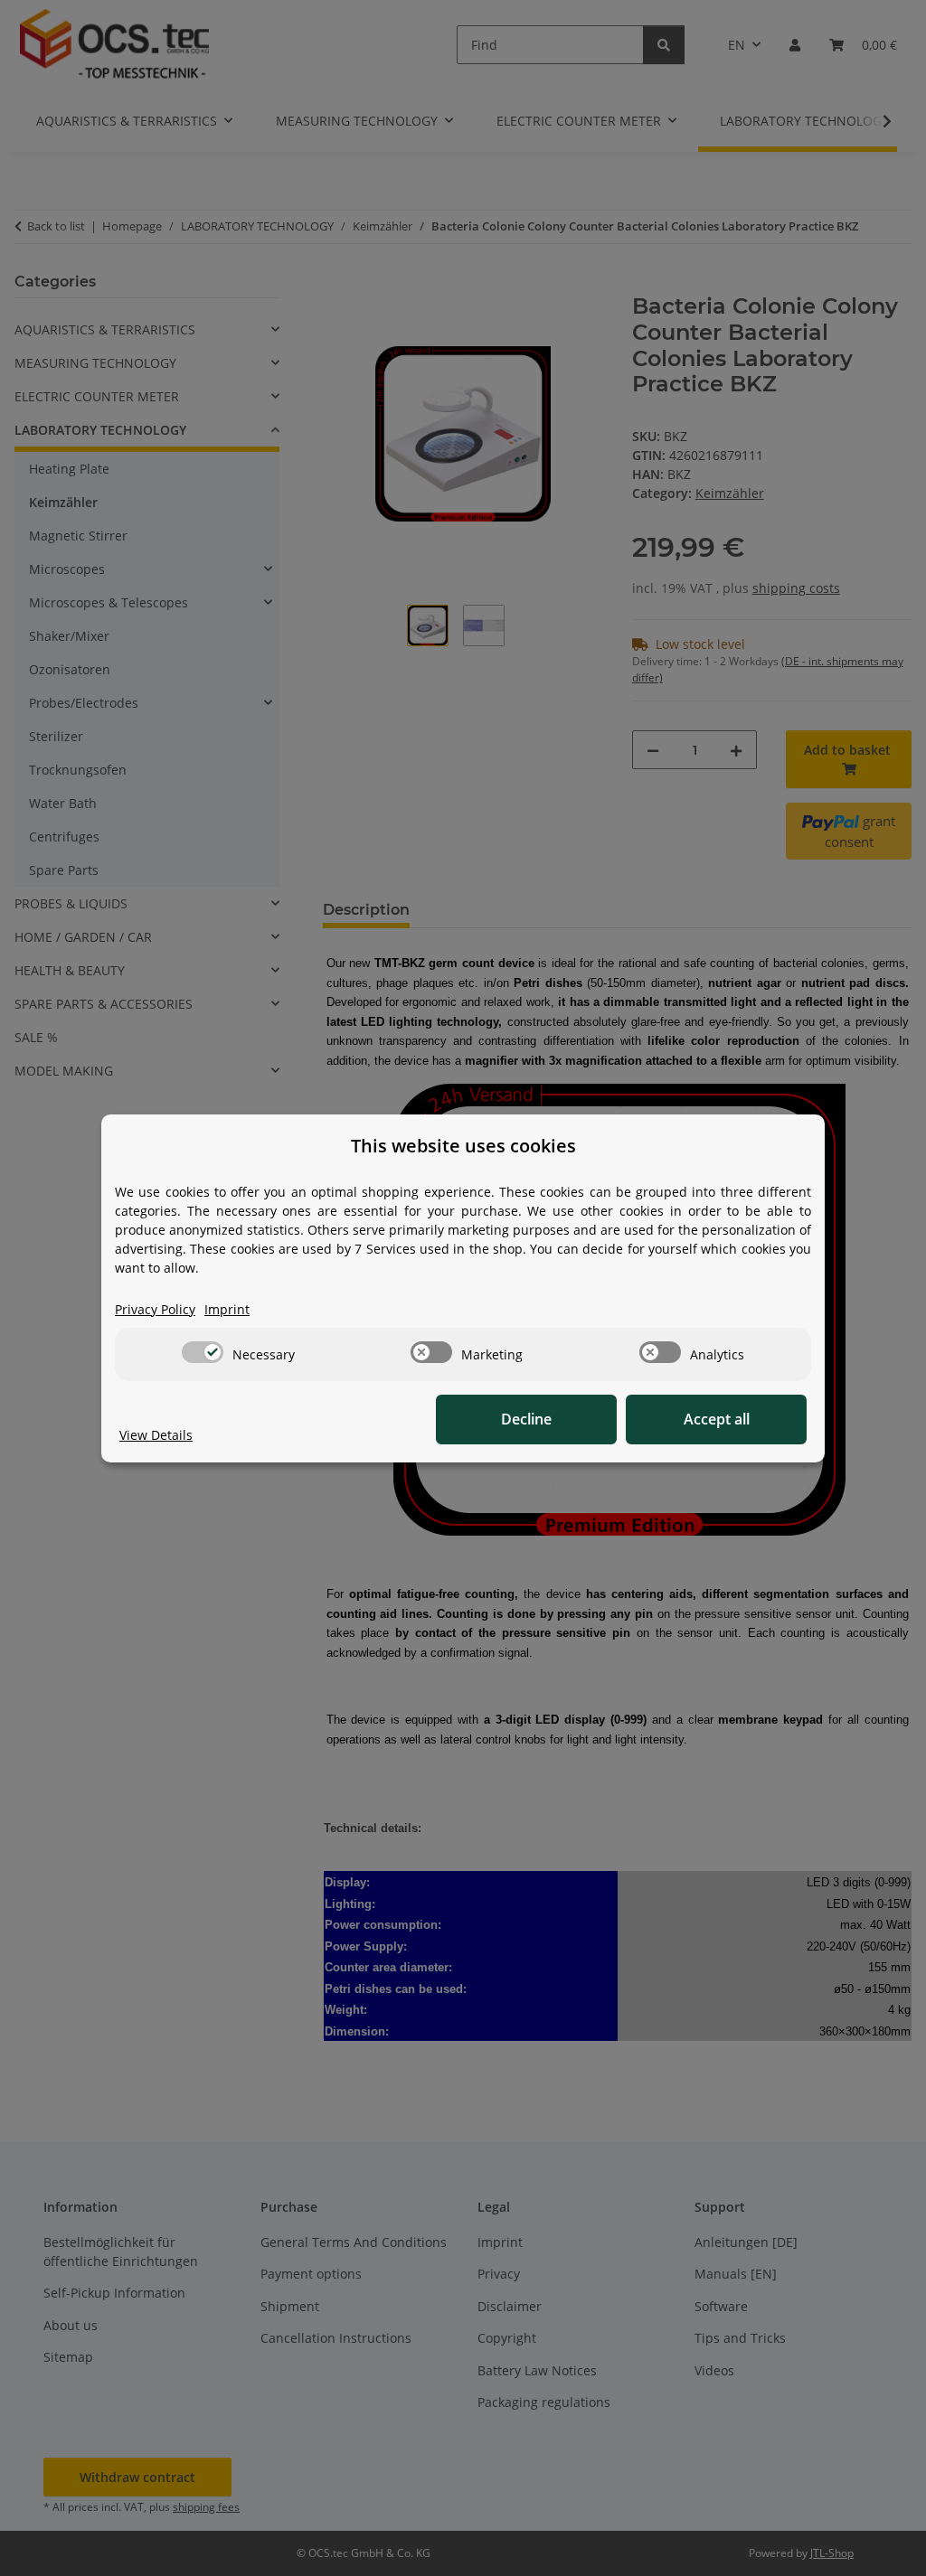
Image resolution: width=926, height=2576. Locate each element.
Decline (526, 1419)
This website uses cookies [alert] (463, 1146)
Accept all (717, 1419)
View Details (156, 1435)
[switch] (203, 1352)
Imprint (227, 1309)
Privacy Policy (155, 1309)
